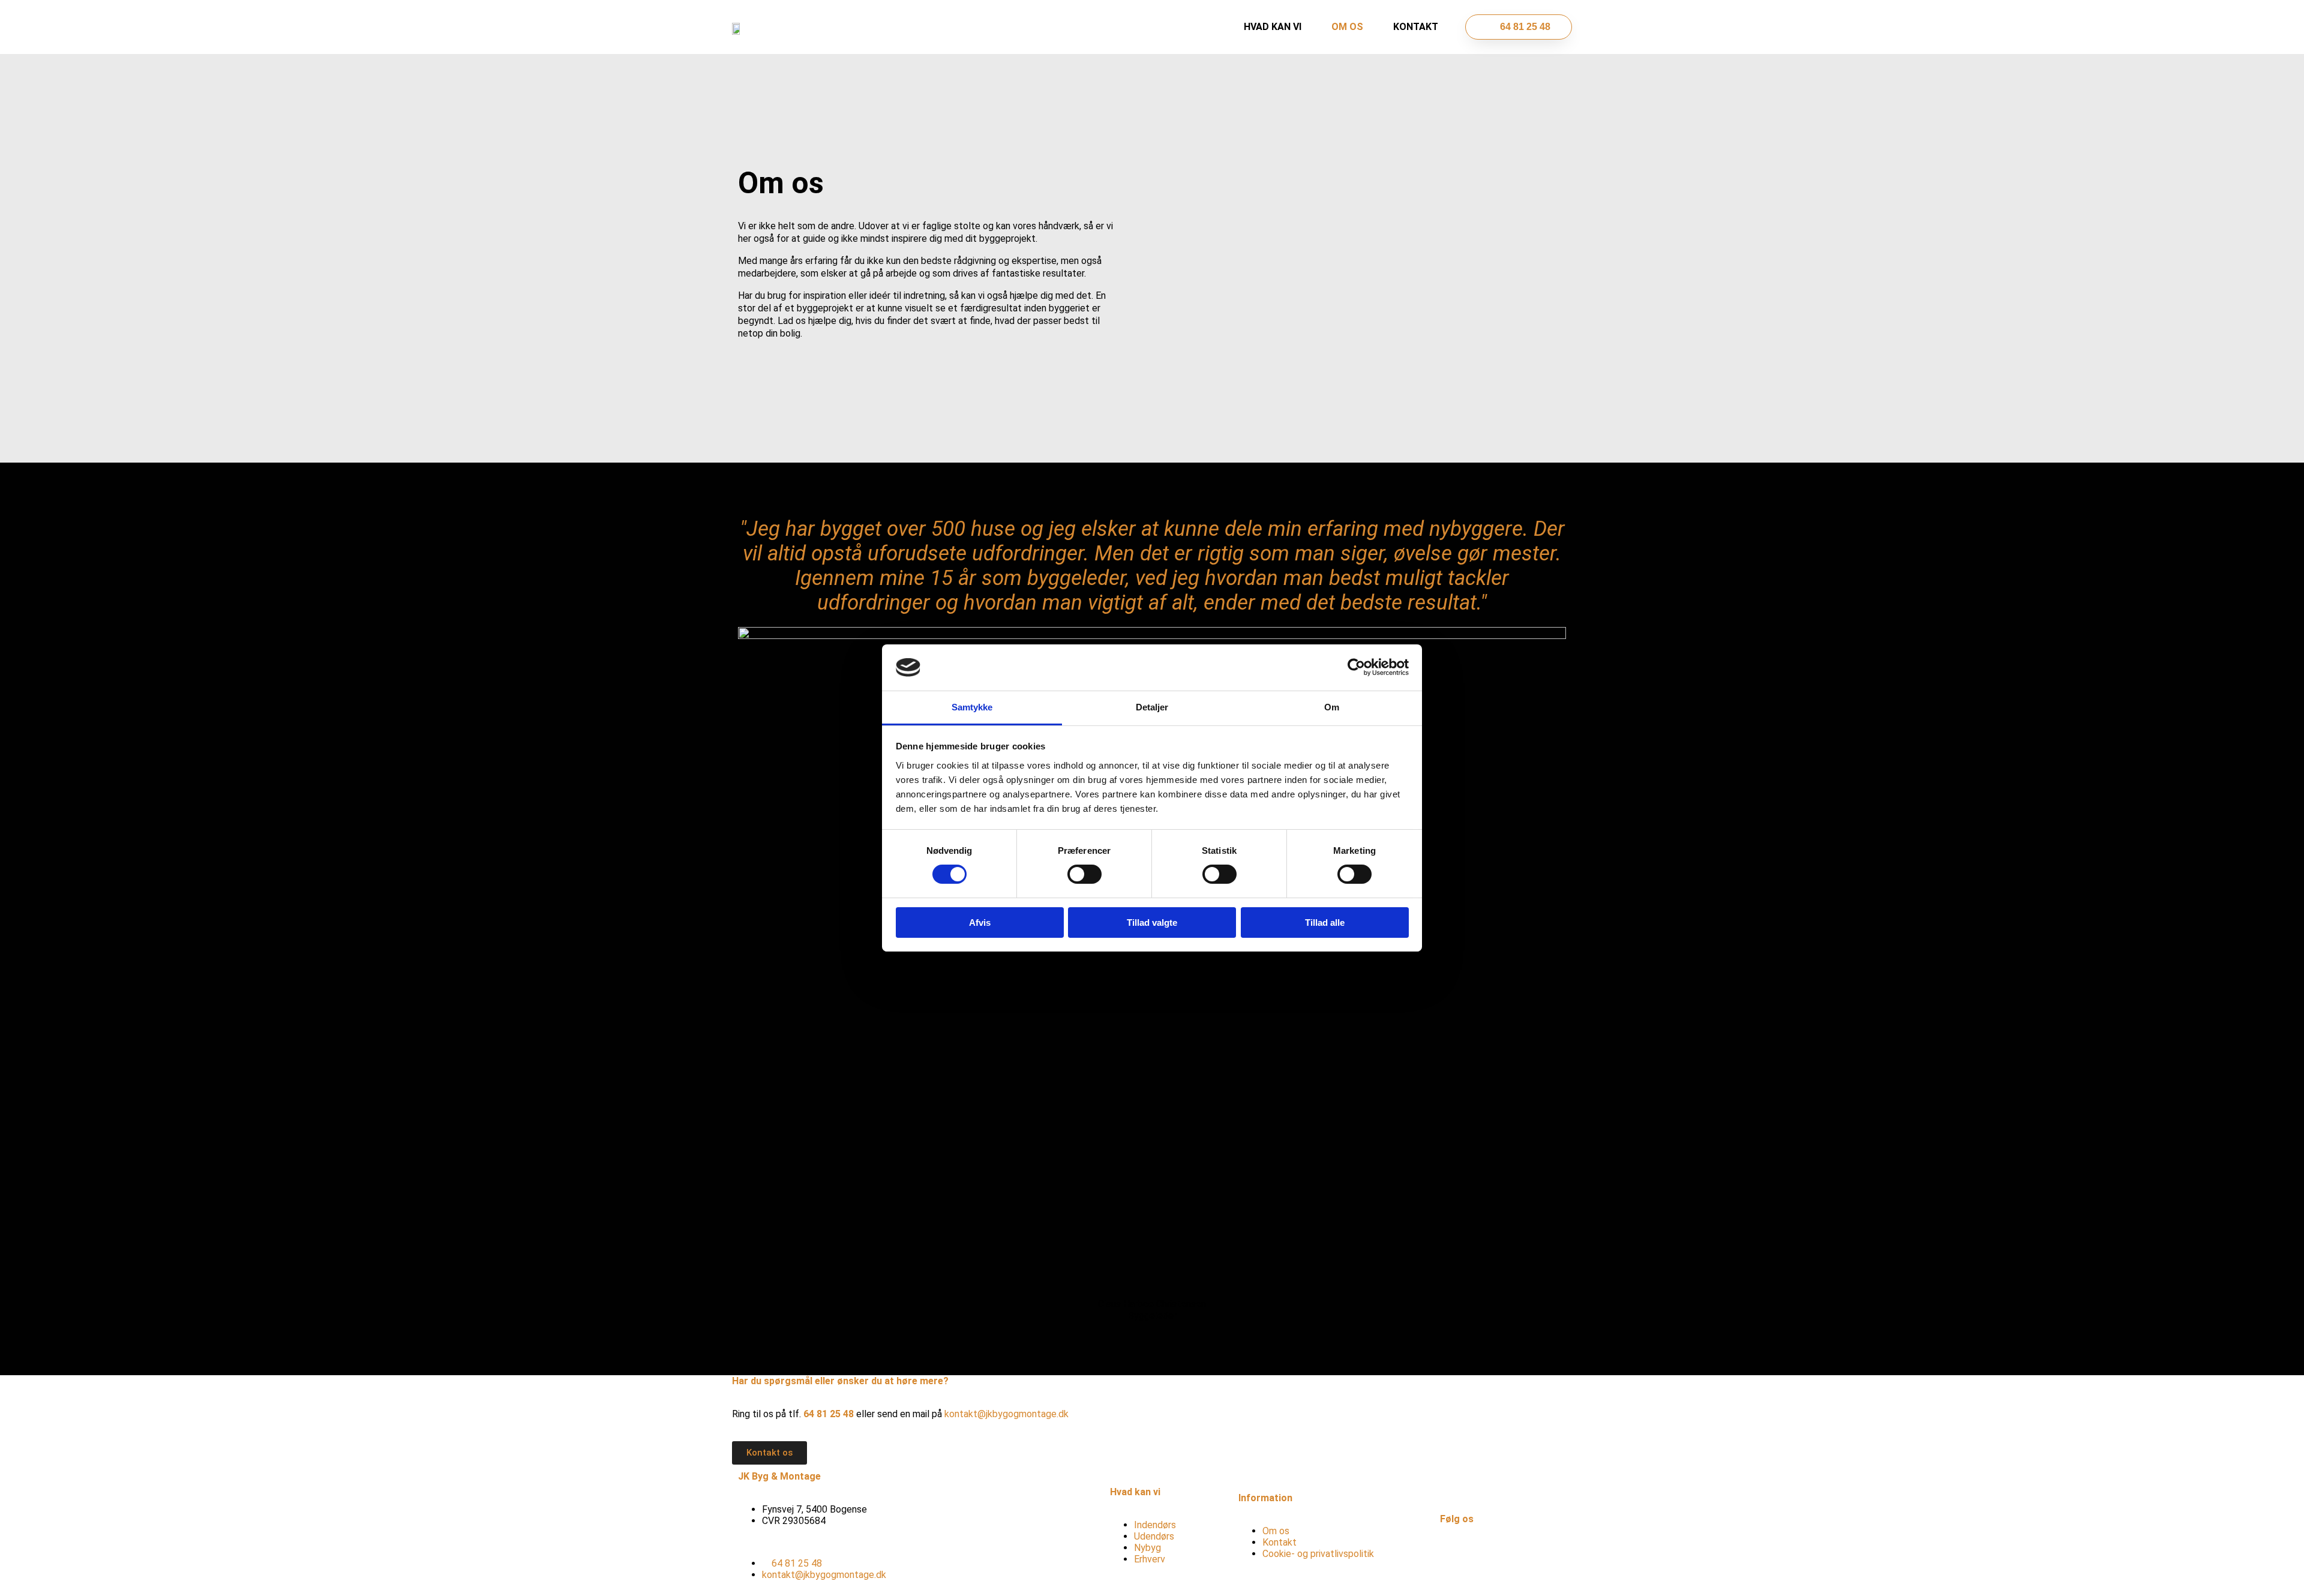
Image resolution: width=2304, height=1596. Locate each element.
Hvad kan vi (1273, 27)
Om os (1347, 27)
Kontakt (1416, 27)
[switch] (1084, 874)
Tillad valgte (1152, 922)
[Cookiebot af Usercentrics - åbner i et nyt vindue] (1356, 667)
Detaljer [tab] (1152, 707)
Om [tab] (1332, 707)
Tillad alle (1325, 922)
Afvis (980, 922)
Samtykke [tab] (972, 707)
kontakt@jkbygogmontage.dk (1006, 1414)
